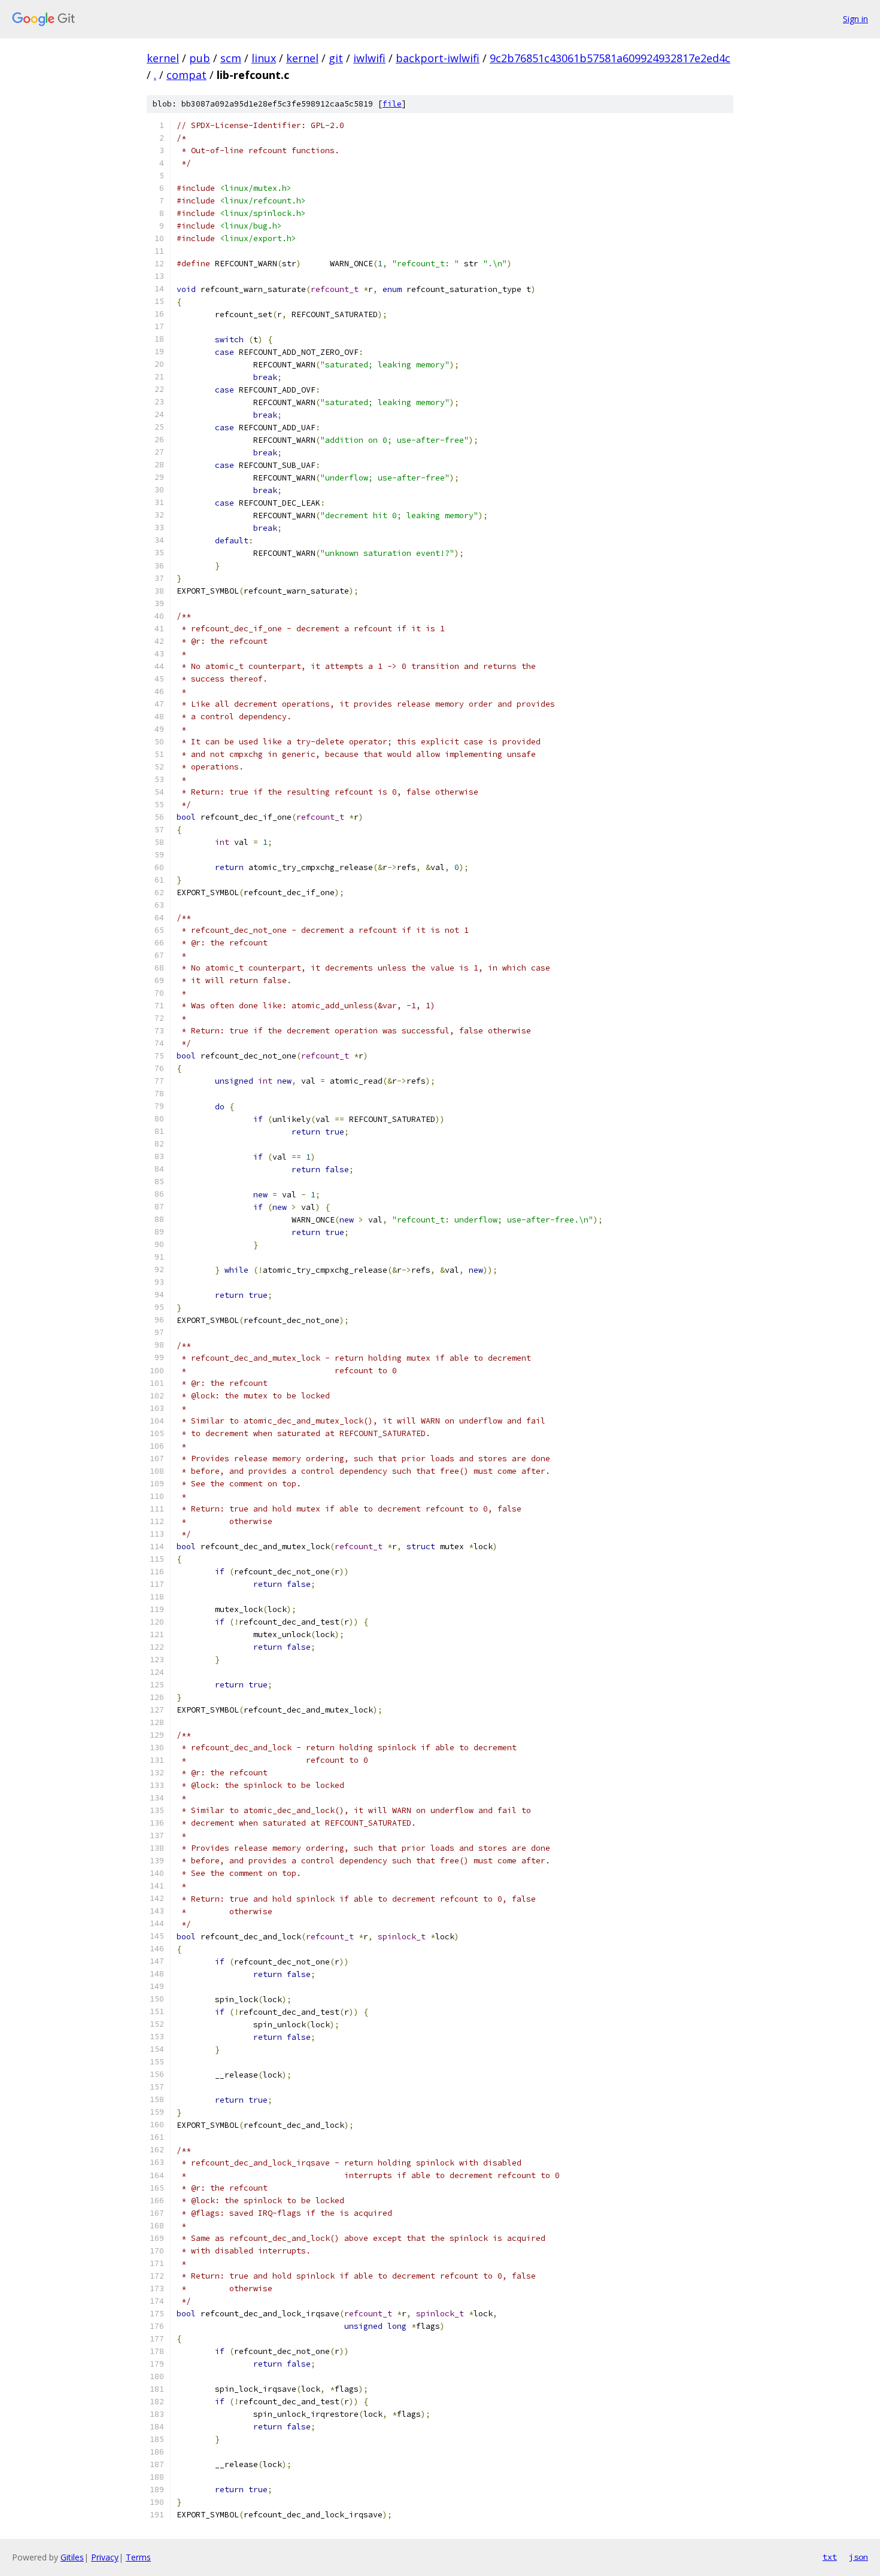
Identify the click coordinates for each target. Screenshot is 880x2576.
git (336, 58)
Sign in (855, 19)
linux (264, 58)
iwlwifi (369, 58)
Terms (138, 2557)
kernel (163, 58)
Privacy (105, 2557)
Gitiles (72, 2557)
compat (186, 75)
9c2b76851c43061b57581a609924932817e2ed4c (610, 58)
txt (830, 2557)
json (858, 2557)
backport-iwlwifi (438, 58)
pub (200, 58)
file (392, 104)
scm (231, 58)
